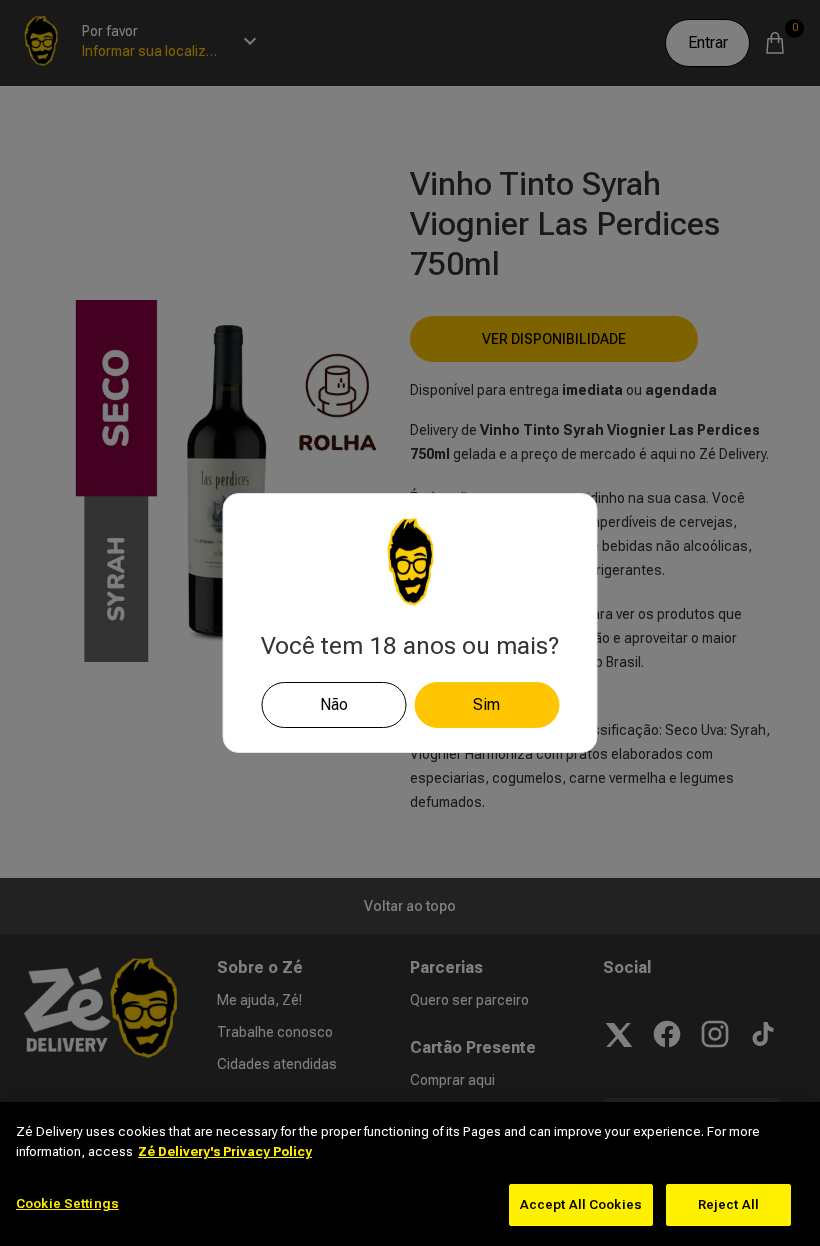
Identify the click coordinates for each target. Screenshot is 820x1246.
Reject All (728, 1204)
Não (334, 704)
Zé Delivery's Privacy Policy (225, 1151)
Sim (486, 704)
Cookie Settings (67, 1203)
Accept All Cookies (581, 1204)
